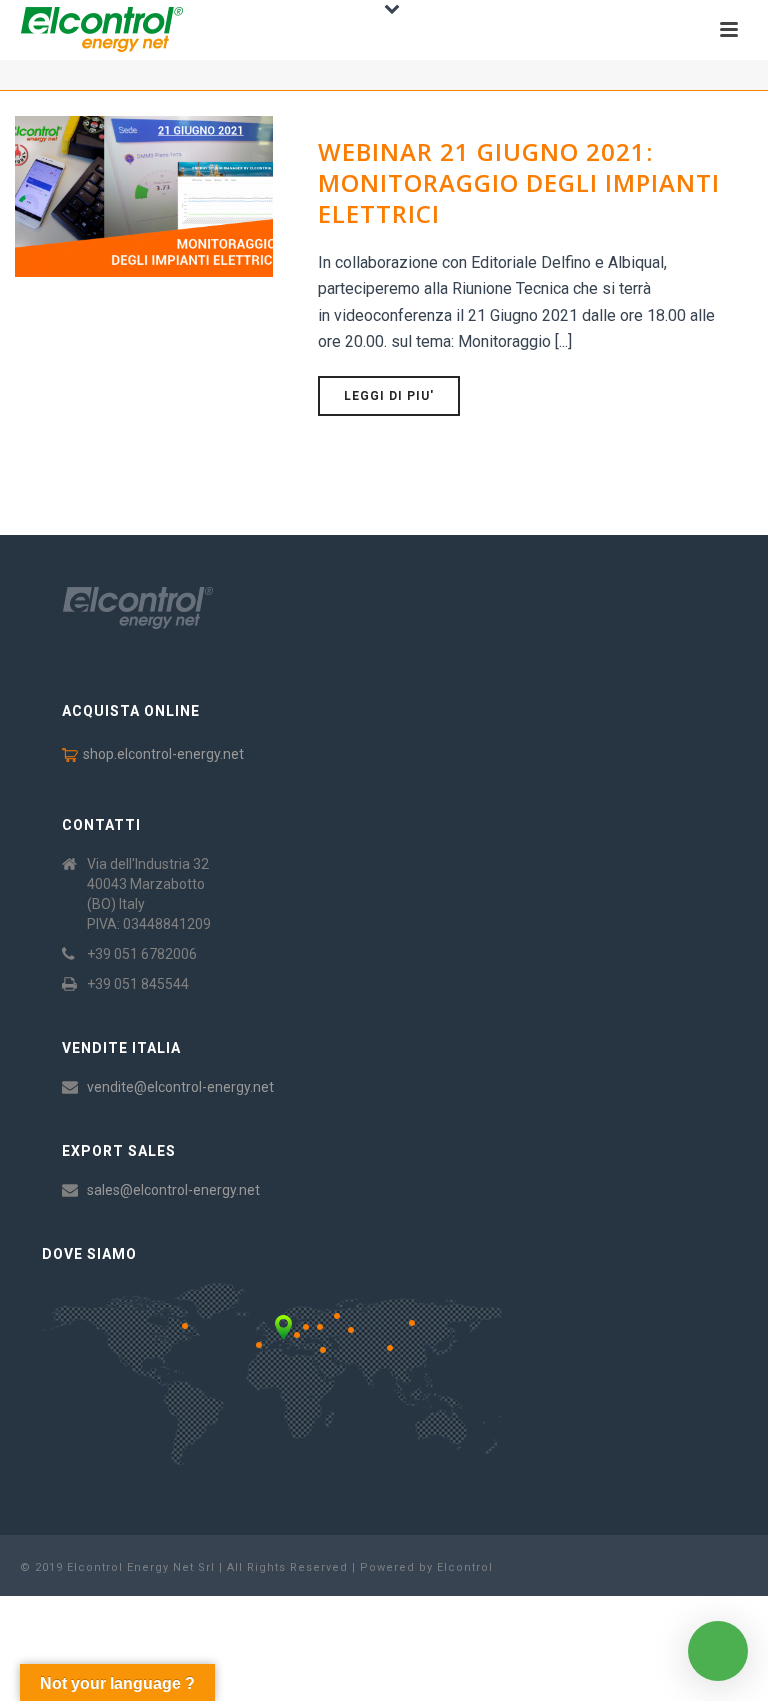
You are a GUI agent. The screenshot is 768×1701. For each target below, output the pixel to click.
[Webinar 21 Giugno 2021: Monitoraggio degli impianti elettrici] (144, 195)
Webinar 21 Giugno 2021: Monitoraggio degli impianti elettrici (519, 182)
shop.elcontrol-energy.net (163, 754)
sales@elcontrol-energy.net (173, 1190)
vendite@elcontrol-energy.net (180, 1087)
